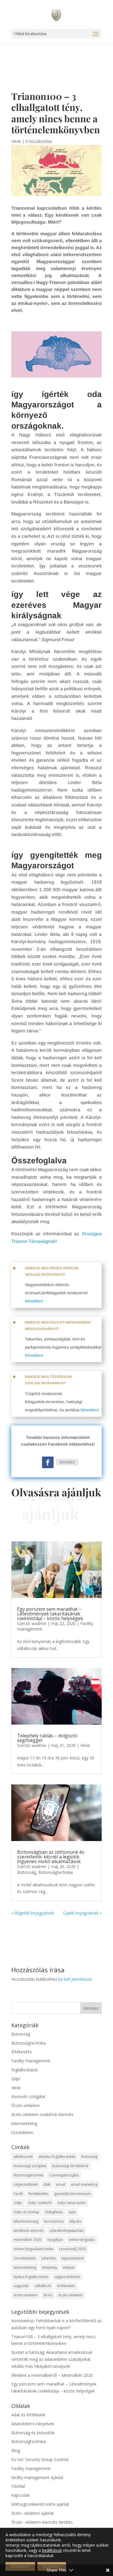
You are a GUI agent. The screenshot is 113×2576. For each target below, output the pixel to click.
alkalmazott (23, 2157)
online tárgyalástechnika (33, 2249)
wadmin (39, 1623)
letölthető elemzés (29, 2231)
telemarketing (24, 2123)
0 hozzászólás (39, 141)
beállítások (52, 2550)
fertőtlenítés (39, 2194)
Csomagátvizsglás (64, 2175)
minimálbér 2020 (28, 2240)
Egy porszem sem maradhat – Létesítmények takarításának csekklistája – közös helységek (50, 1614)
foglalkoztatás (25, 2070)
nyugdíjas (55, 2240)
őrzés (48, 2295)
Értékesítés (22, 2052)
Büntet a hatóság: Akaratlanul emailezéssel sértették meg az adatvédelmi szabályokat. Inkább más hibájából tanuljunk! (52, 2359)
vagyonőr (21, 2286)
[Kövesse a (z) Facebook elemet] (48, 1462)
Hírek (16, 141)
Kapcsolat (21, 2495)
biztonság (89, 2157)
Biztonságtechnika (55, 1872)
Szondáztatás (25, 2258)
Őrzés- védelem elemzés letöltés (42, 2522)
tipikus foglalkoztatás (31, 2277)
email (61, 2184)
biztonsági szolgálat (30, 2166)
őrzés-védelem (70, 2295)
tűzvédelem (22, 2132)
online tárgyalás (82, 2240)
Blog (16, 2450)
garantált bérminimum (73, 2194)
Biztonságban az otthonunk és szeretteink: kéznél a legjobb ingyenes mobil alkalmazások (51, 1857)
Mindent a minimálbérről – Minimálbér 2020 (52, 2375)
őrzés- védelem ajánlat (33, 2513)
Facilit (18, 2194)
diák (47, 2184)
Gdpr (16, 2079)
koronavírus (54, 2221)
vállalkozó (43, 2286)
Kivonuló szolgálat (28, 2096)
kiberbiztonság (26, 2221)
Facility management (31, 2061)
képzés (75, 2221)
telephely (50, 2267)
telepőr (69, 2267)
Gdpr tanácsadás (72, 2203)
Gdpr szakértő (40, 2203)
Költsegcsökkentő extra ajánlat (40, 2504)
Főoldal (18, 2486)
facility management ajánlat (37, 2477)
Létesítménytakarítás (66, 2231)
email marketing (84, 2184)
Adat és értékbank (28, 2415)
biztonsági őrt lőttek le (70, 2166)
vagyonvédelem (67, 2277)
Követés (67, 1462)
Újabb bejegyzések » (82, 1913)
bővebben (34, 1301)
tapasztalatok (73, 2258)
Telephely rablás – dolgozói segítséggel (47, 1738)
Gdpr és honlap (27, 2212)
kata (72, 2212)
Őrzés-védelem (25, 2105)
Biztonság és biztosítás (33, 2433)
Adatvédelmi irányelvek (33, 2424)
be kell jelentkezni (75, 1979)
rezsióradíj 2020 (72, 2249)
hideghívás (54, 2212)
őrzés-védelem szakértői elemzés (42, 2114)
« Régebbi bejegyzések (33, 1913)
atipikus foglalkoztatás (57, 2157)
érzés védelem (26, 2295)
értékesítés (66, 2286)
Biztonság (27, 1872)
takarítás (49, 2258)
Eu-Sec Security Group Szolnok (40, 2459)
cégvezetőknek (26, 2184)
